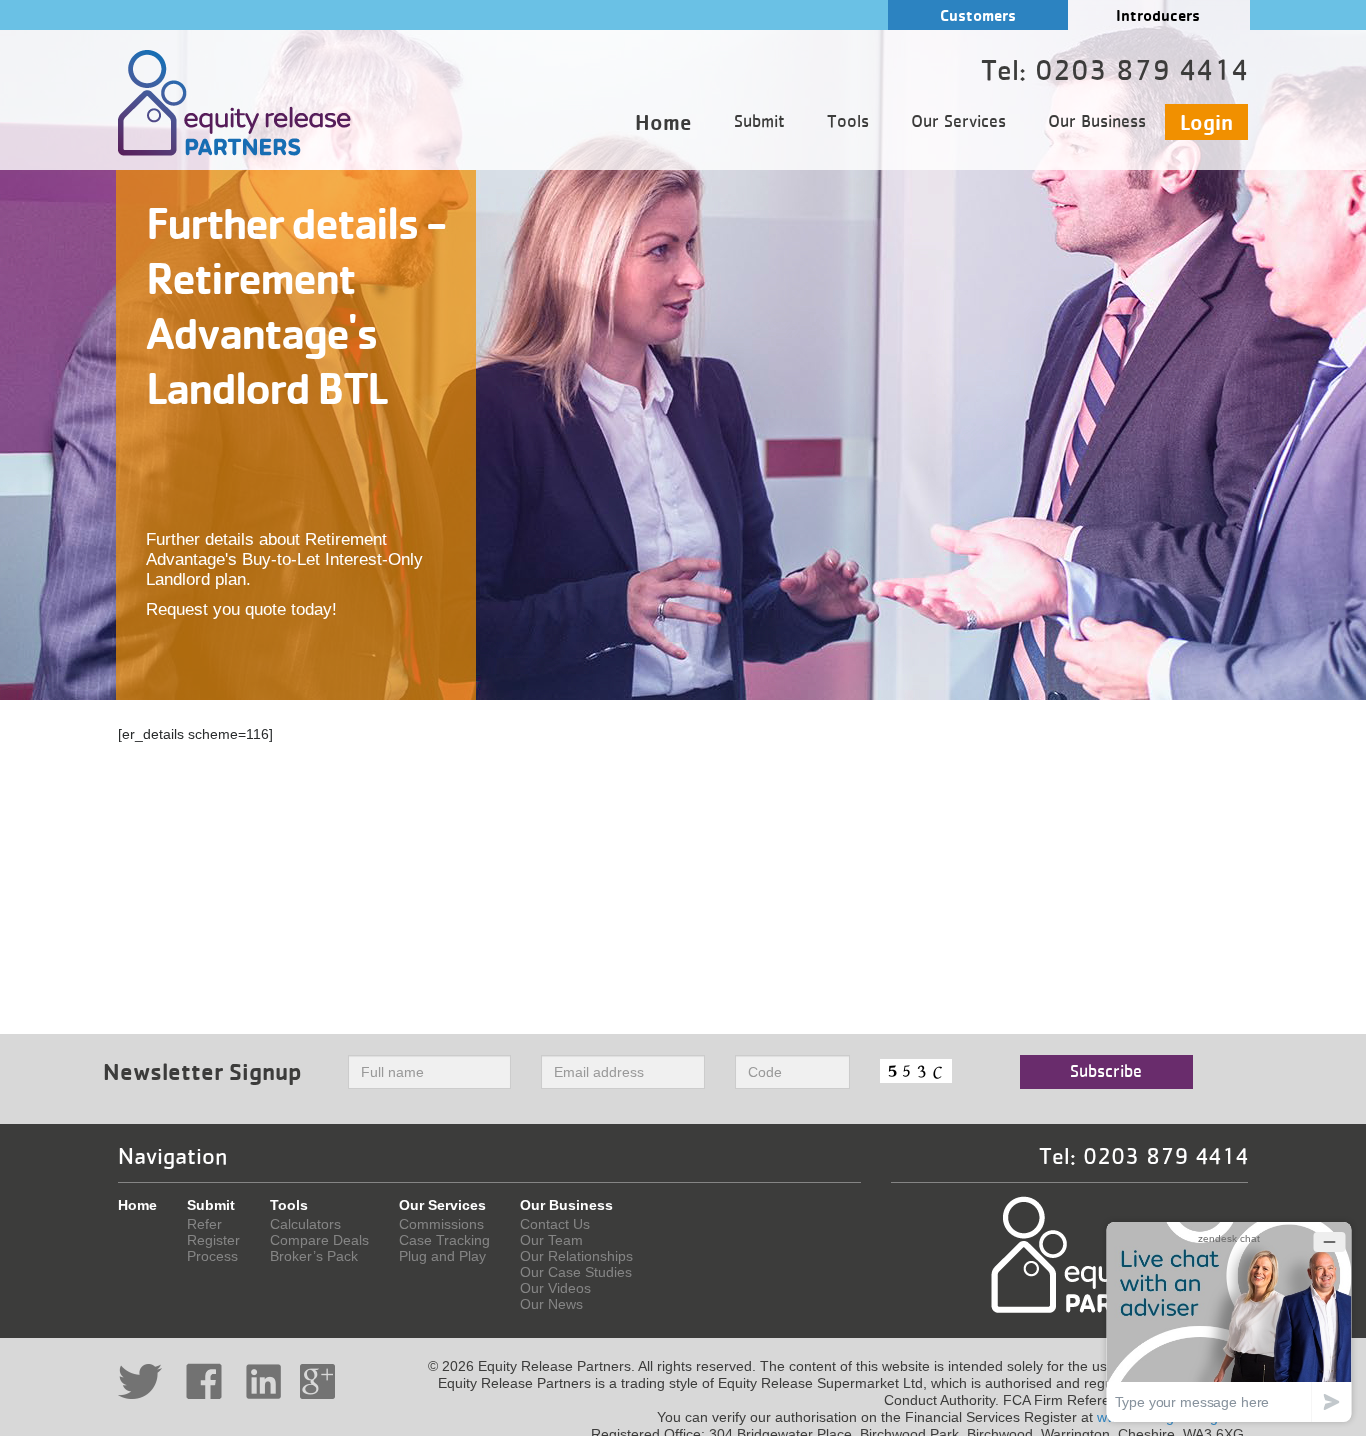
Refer (204, 1224)
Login (1206, 122)
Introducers (1158, 15)
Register (213, 1240)
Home (663, 122)
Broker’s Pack (314, 1256)
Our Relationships (576, 1256)
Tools (848, 122)
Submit (759, 122)
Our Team (551, 1240)
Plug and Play (442, 1256)
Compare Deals (319, 1240)
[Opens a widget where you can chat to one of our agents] (1229, 1321)
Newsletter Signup (202, 1071)
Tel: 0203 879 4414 (1143, 1157)
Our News (551, 1304)
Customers (978, 15)
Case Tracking (444, 1240)
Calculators (305, 1224)
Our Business (1097, 122)
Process (212, 1256)
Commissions (441, 1224)
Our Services (958, 122)
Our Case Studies (576, 1272)
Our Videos (555, 1288)
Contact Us (555, 1224)
